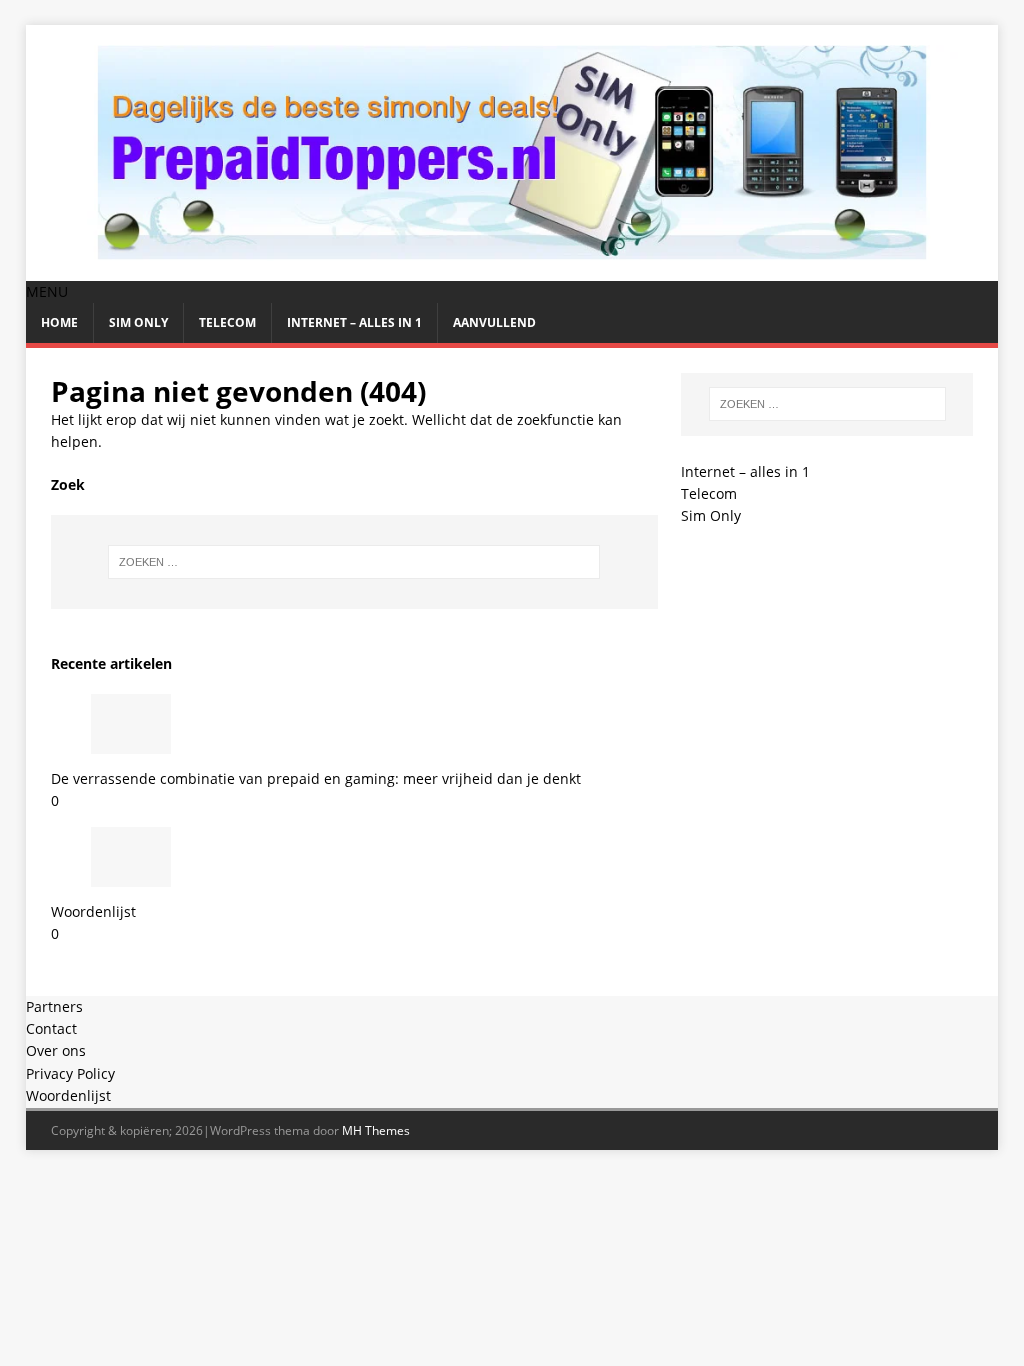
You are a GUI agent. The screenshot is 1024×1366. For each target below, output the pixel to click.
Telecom (227, 322)
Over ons (56, 1050)
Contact (51, 1028)
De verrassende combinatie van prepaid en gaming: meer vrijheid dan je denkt (316, 778)
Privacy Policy (70, 1073)
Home (59, 322)
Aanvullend (494, 322)
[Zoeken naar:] (354, 562)
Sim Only (138, 322)
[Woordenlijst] (131, 874)
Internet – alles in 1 (354, 322)
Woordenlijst (93, 911)
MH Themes (376, 1130)
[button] (47, 291)
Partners (54, 1006)
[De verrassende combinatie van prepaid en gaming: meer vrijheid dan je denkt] (131, 742)
